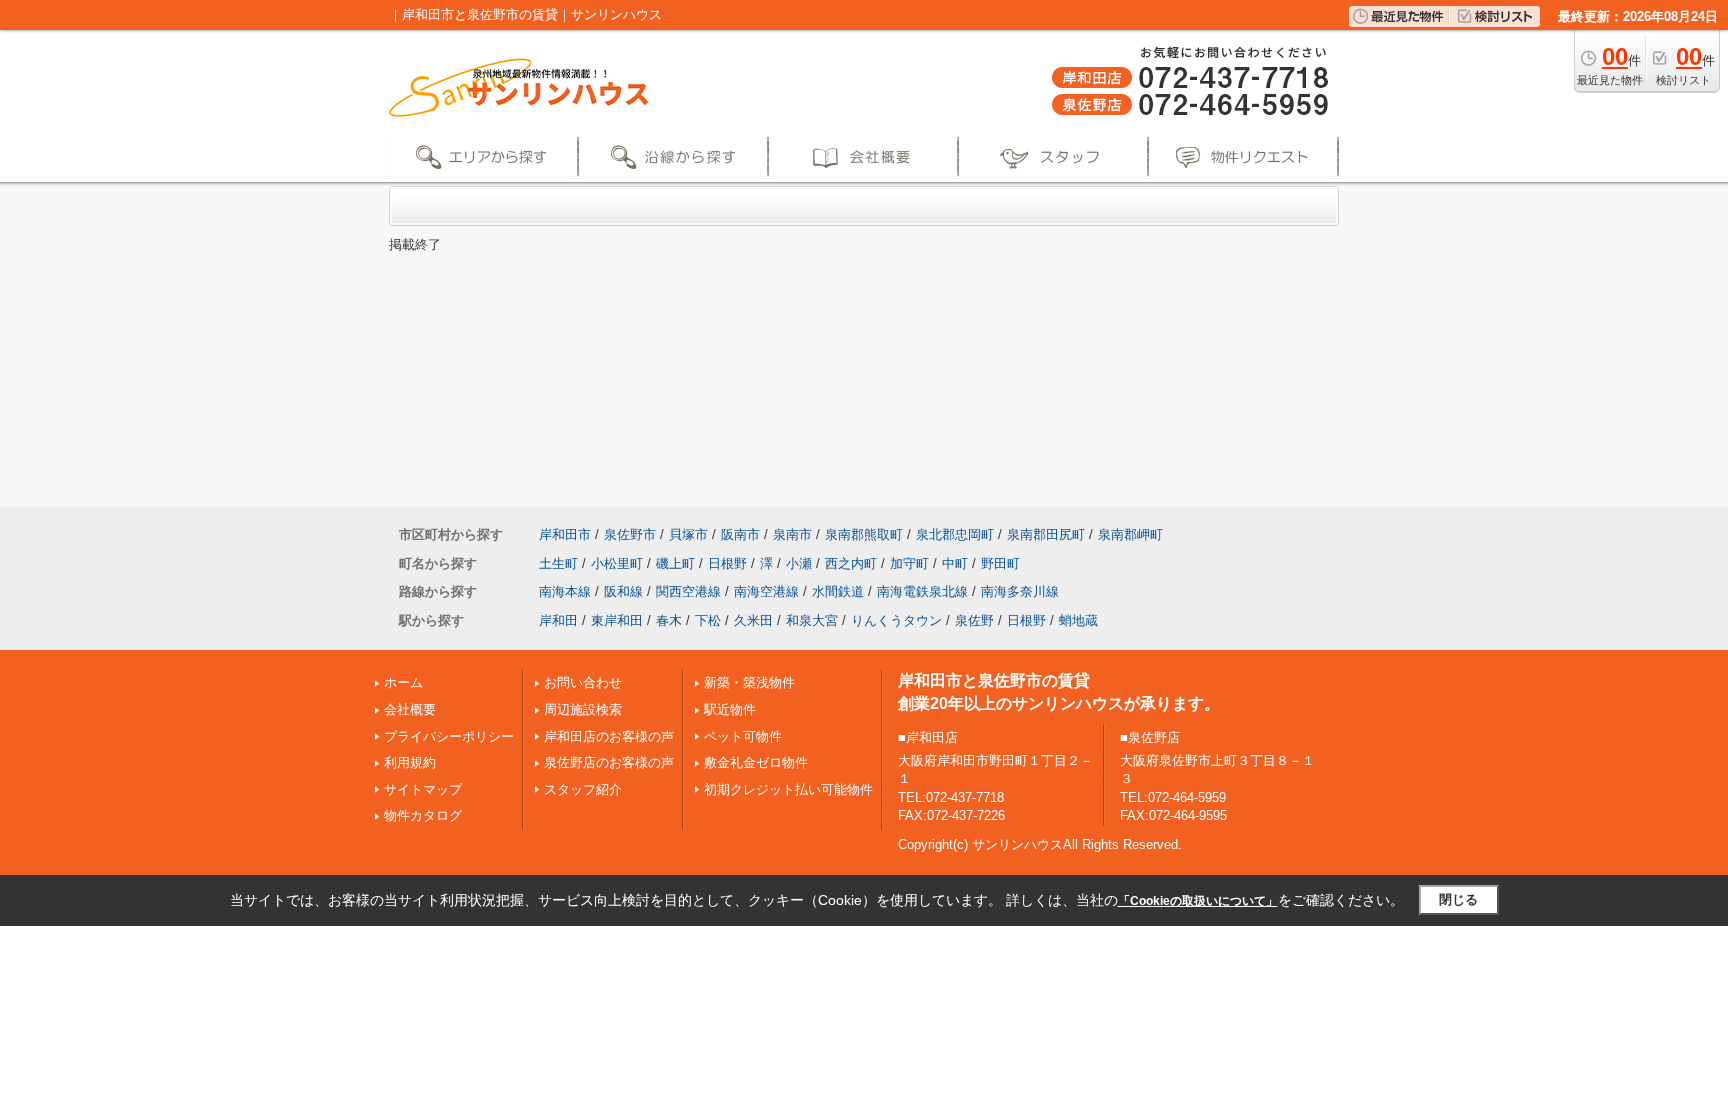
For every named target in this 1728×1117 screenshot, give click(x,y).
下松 (708, 620)
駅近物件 (730, 709)
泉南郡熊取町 (864, 534)
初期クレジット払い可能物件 (788, 789)
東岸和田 (617, 620)
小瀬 (799, 563)
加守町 (909, 563)
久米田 (753, 620)
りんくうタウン (896, 620)
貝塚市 (688, 534)
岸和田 (558, 620)
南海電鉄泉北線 (922, 591)
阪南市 (740, 534)
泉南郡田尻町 (1046, 534)
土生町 (558, 563)
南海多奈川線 (1020, 591)
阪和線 (623, 591)
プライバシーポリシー (449, 736)
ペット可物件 (743, 736)
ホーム (403, 682)
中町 (955, 563)
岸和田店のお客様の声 (609, 736)
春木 (669, 620)
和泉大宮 (812, 620)
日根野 (727, 563)
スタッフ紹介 (583, 789)
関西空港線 (688, 591)
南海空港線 (766, 591)
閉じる (1458, 899)
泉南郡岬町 (1130, 534)
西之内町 (851, 563)
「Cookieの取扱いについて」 (1198, 901)
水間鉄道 (838, 591)
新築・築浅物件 (749, 682)
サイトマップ (423, 789)
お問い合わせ (583, 682)
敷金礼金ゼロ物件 (756, 762)
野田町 (1000, 563)
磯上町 (675, 563)
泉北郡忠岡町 (955, 534)
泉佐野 (974, 620)
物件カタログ (423, 815)
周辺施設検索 (583, 709)
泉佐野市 (630, 534)
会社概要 (410, 709)
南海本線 (565, 591)
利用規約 (410, 762)
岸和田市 (565, 534)
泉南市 (792, 534)
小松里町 (617, 563)
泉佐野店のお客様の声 (609, 762)
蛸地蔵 (1078, 620)
